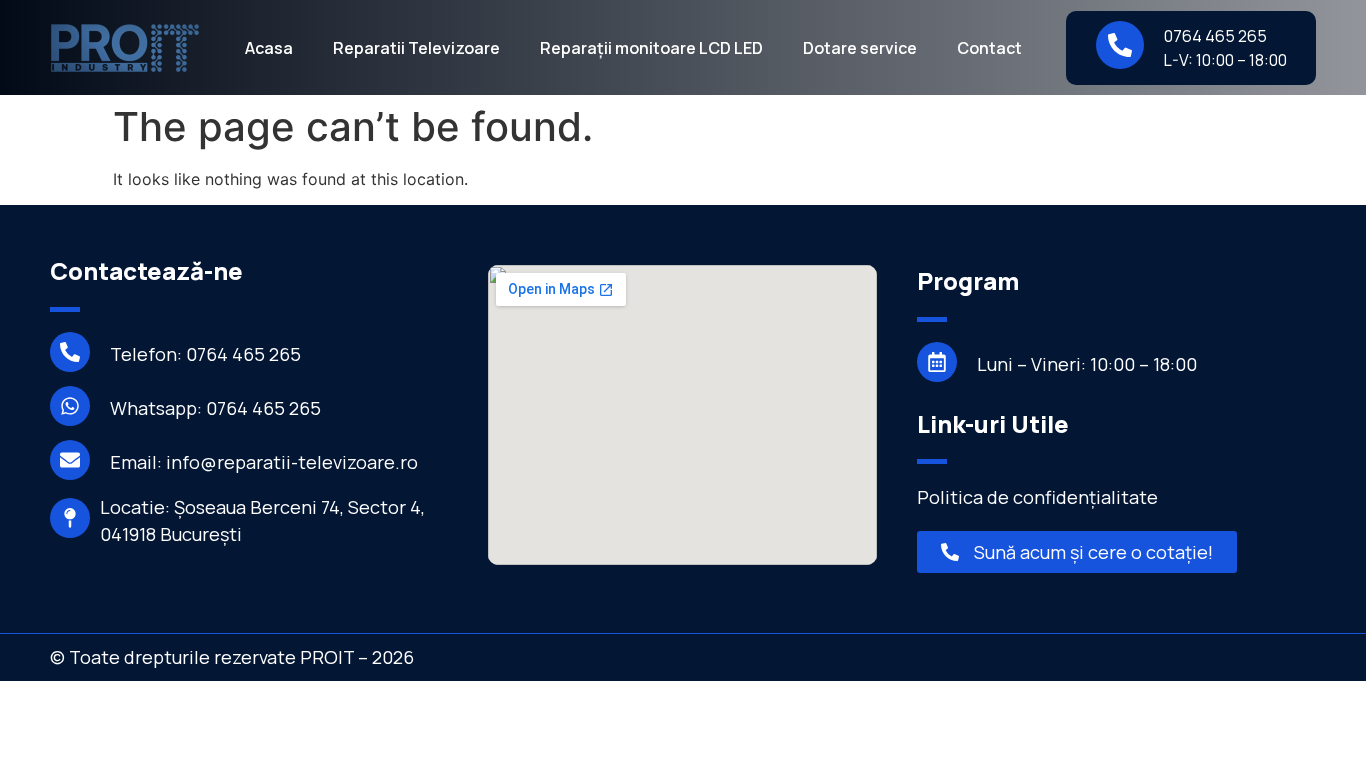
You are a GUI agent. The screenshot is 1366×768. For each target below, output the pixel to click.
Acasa (269, 48)
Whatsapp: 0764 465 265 (215, 408)
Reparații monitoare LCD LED (651, 48)
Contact (989, 48)
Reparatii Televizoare (416, 48)
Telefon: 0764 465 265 (205, 354)
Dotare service (860, 48)
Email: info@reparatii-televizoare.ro (264, 462)
